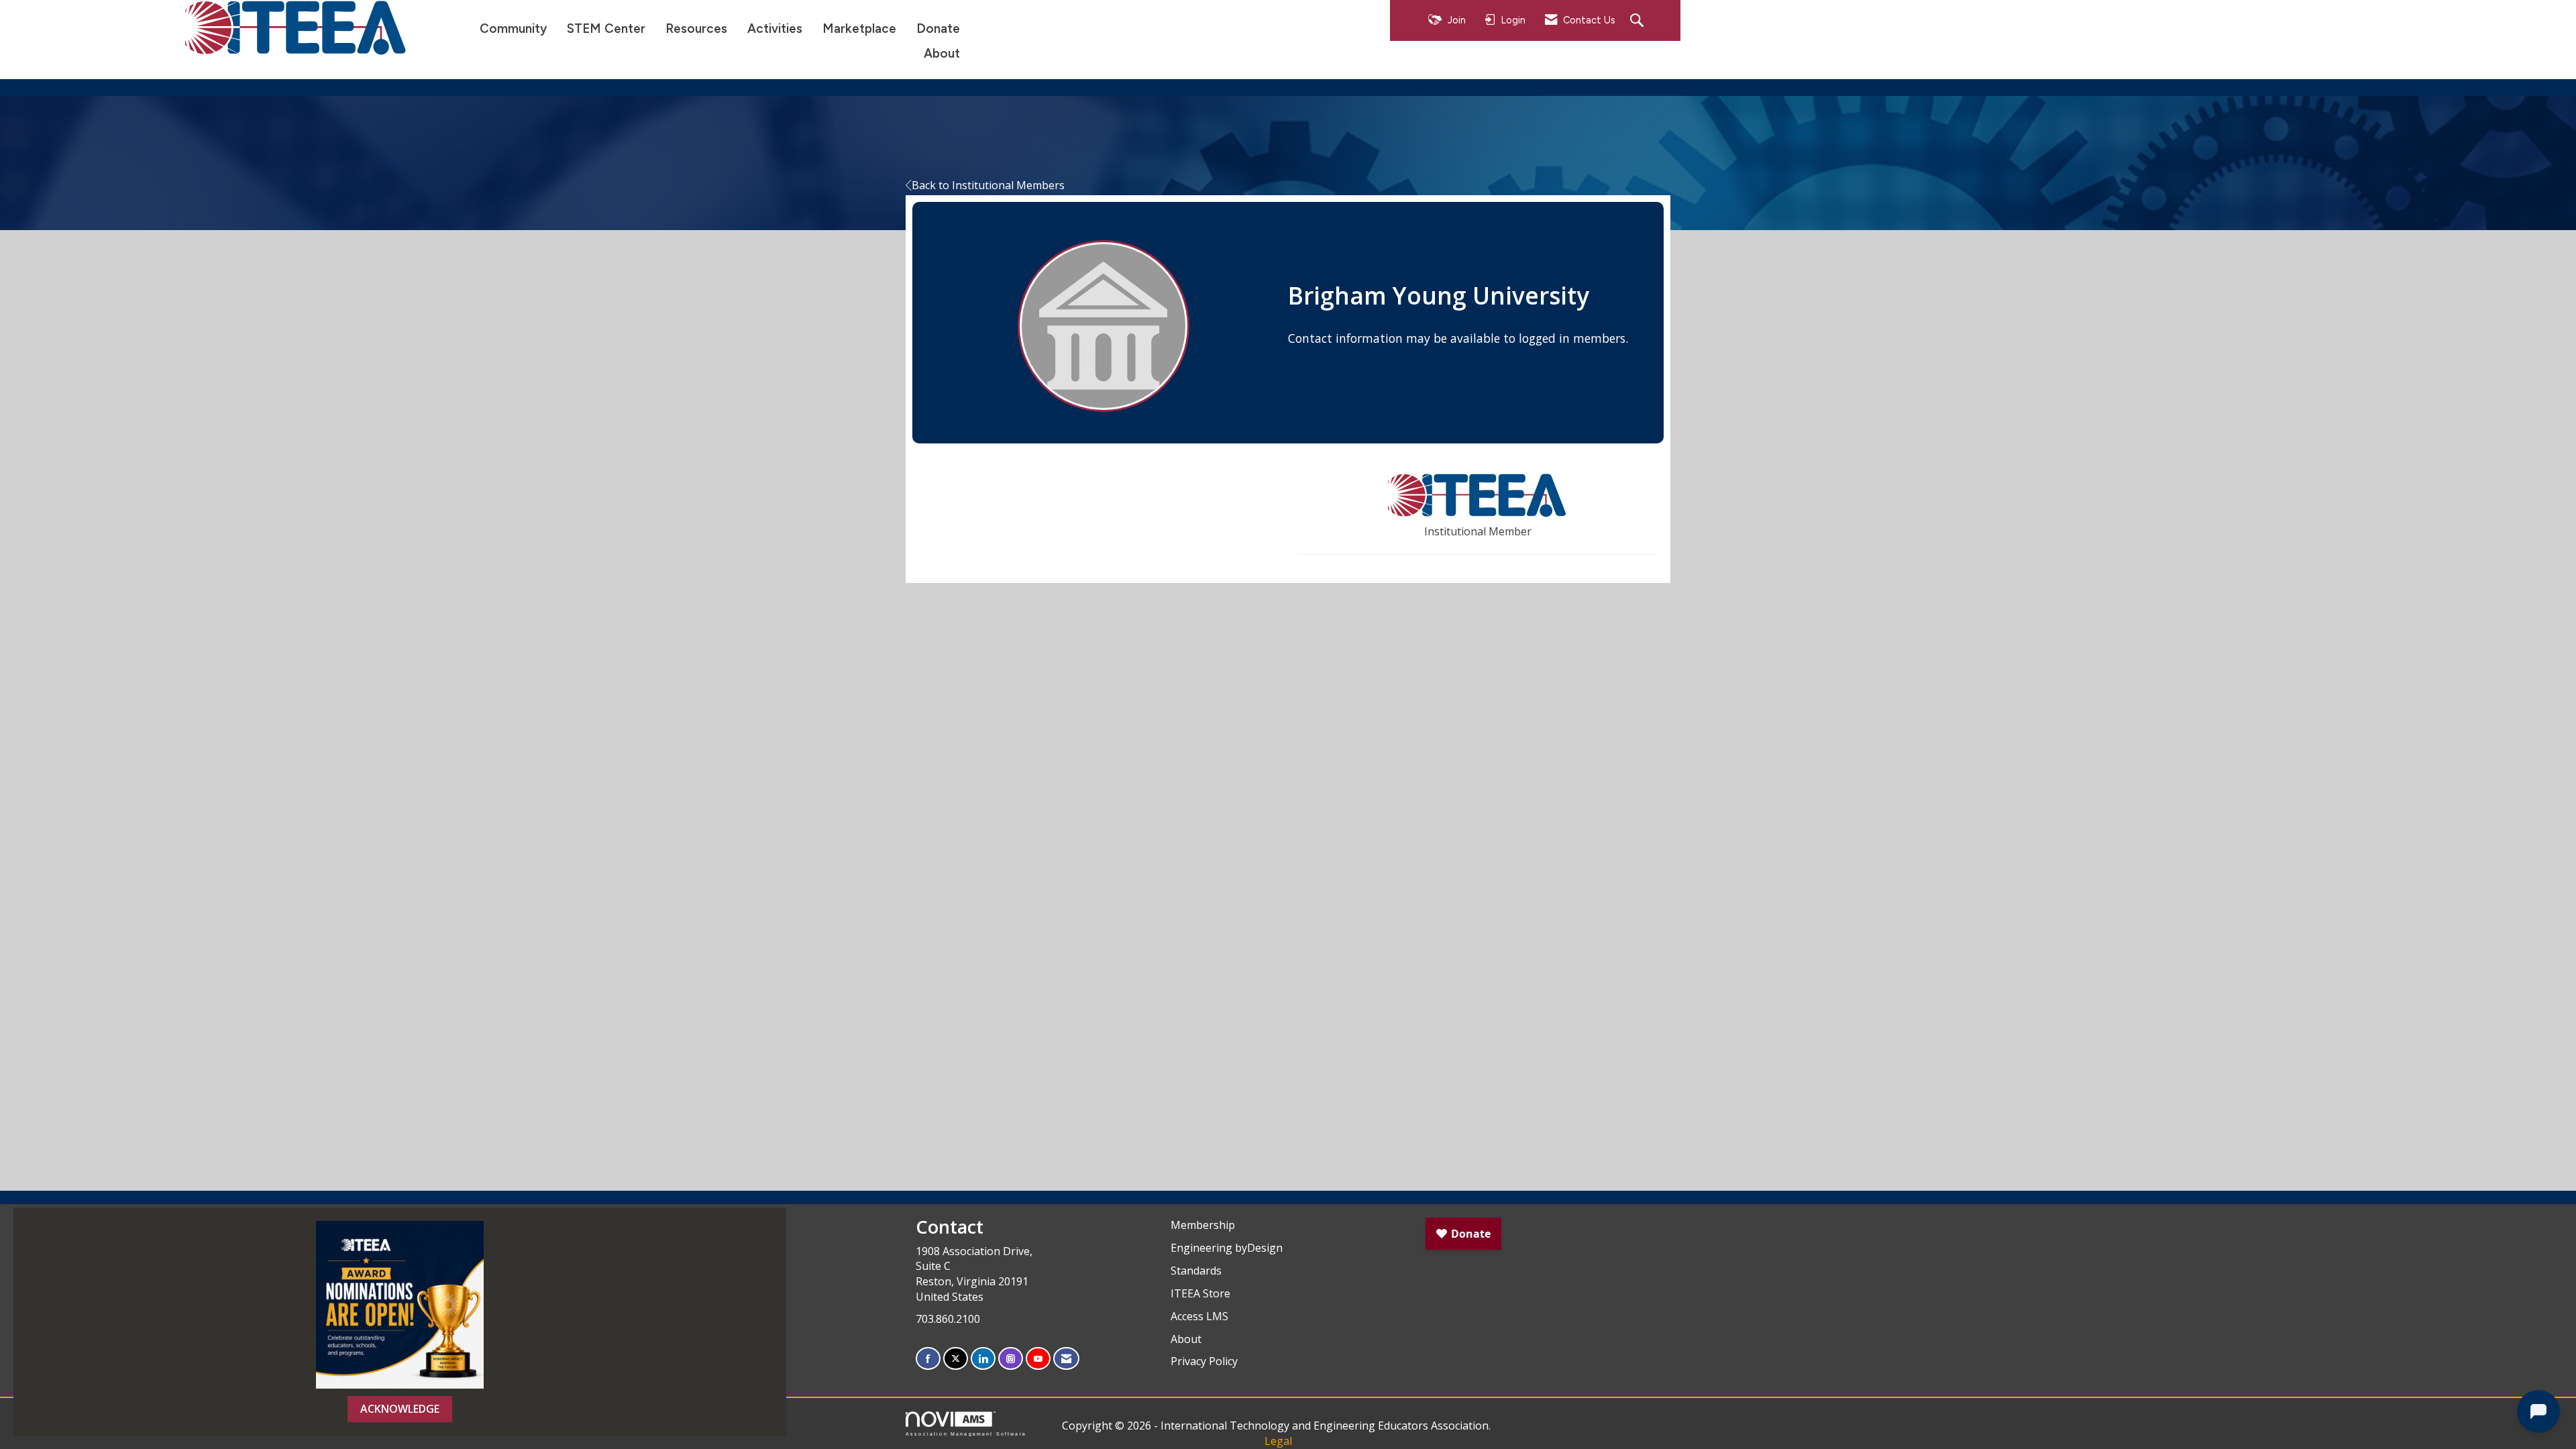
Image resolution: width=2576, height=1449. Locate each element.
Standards (1196, 1271)
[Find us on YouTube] (1038, 1359)
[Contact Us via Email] (1066, 1359)
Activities (775, 29)
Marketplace (859, 29)
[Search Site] (1639, 21)
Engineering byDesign (1227, 1248)
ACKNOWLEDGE (400, 1409)
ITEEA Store (1200, 1293)
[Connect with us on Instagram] (1011, 1359)
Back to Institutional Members (988, 185)
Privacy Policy (1204, 1361)
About (942, 53)
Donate (938, 29)
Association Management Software (966, 1434)
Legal (1278, 1441)
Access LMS (1199, 1316)
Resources (696, 29)
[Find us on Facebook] (928, 1359)
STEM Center (606, 29)
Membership (1203, 1225)
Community (513, 29)
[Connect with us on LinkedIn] (983, 1359)
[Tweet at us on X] (956, 1359)
